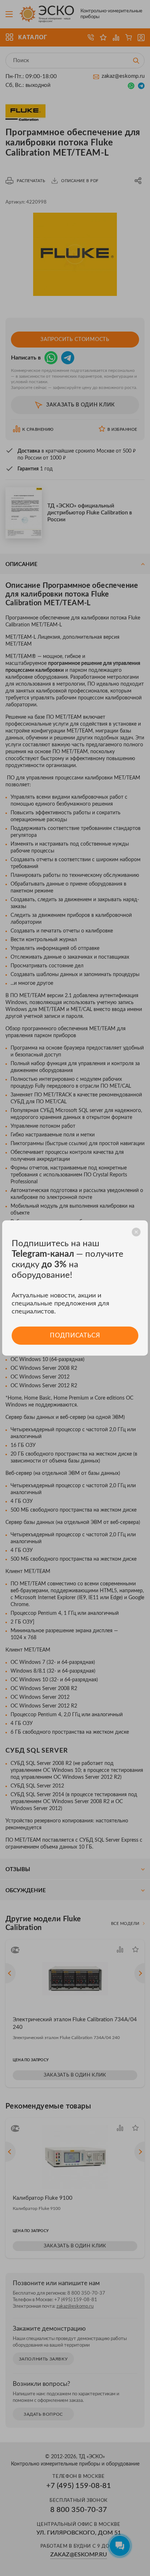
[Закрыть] (136, 1232)
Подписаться (75, 1335)
